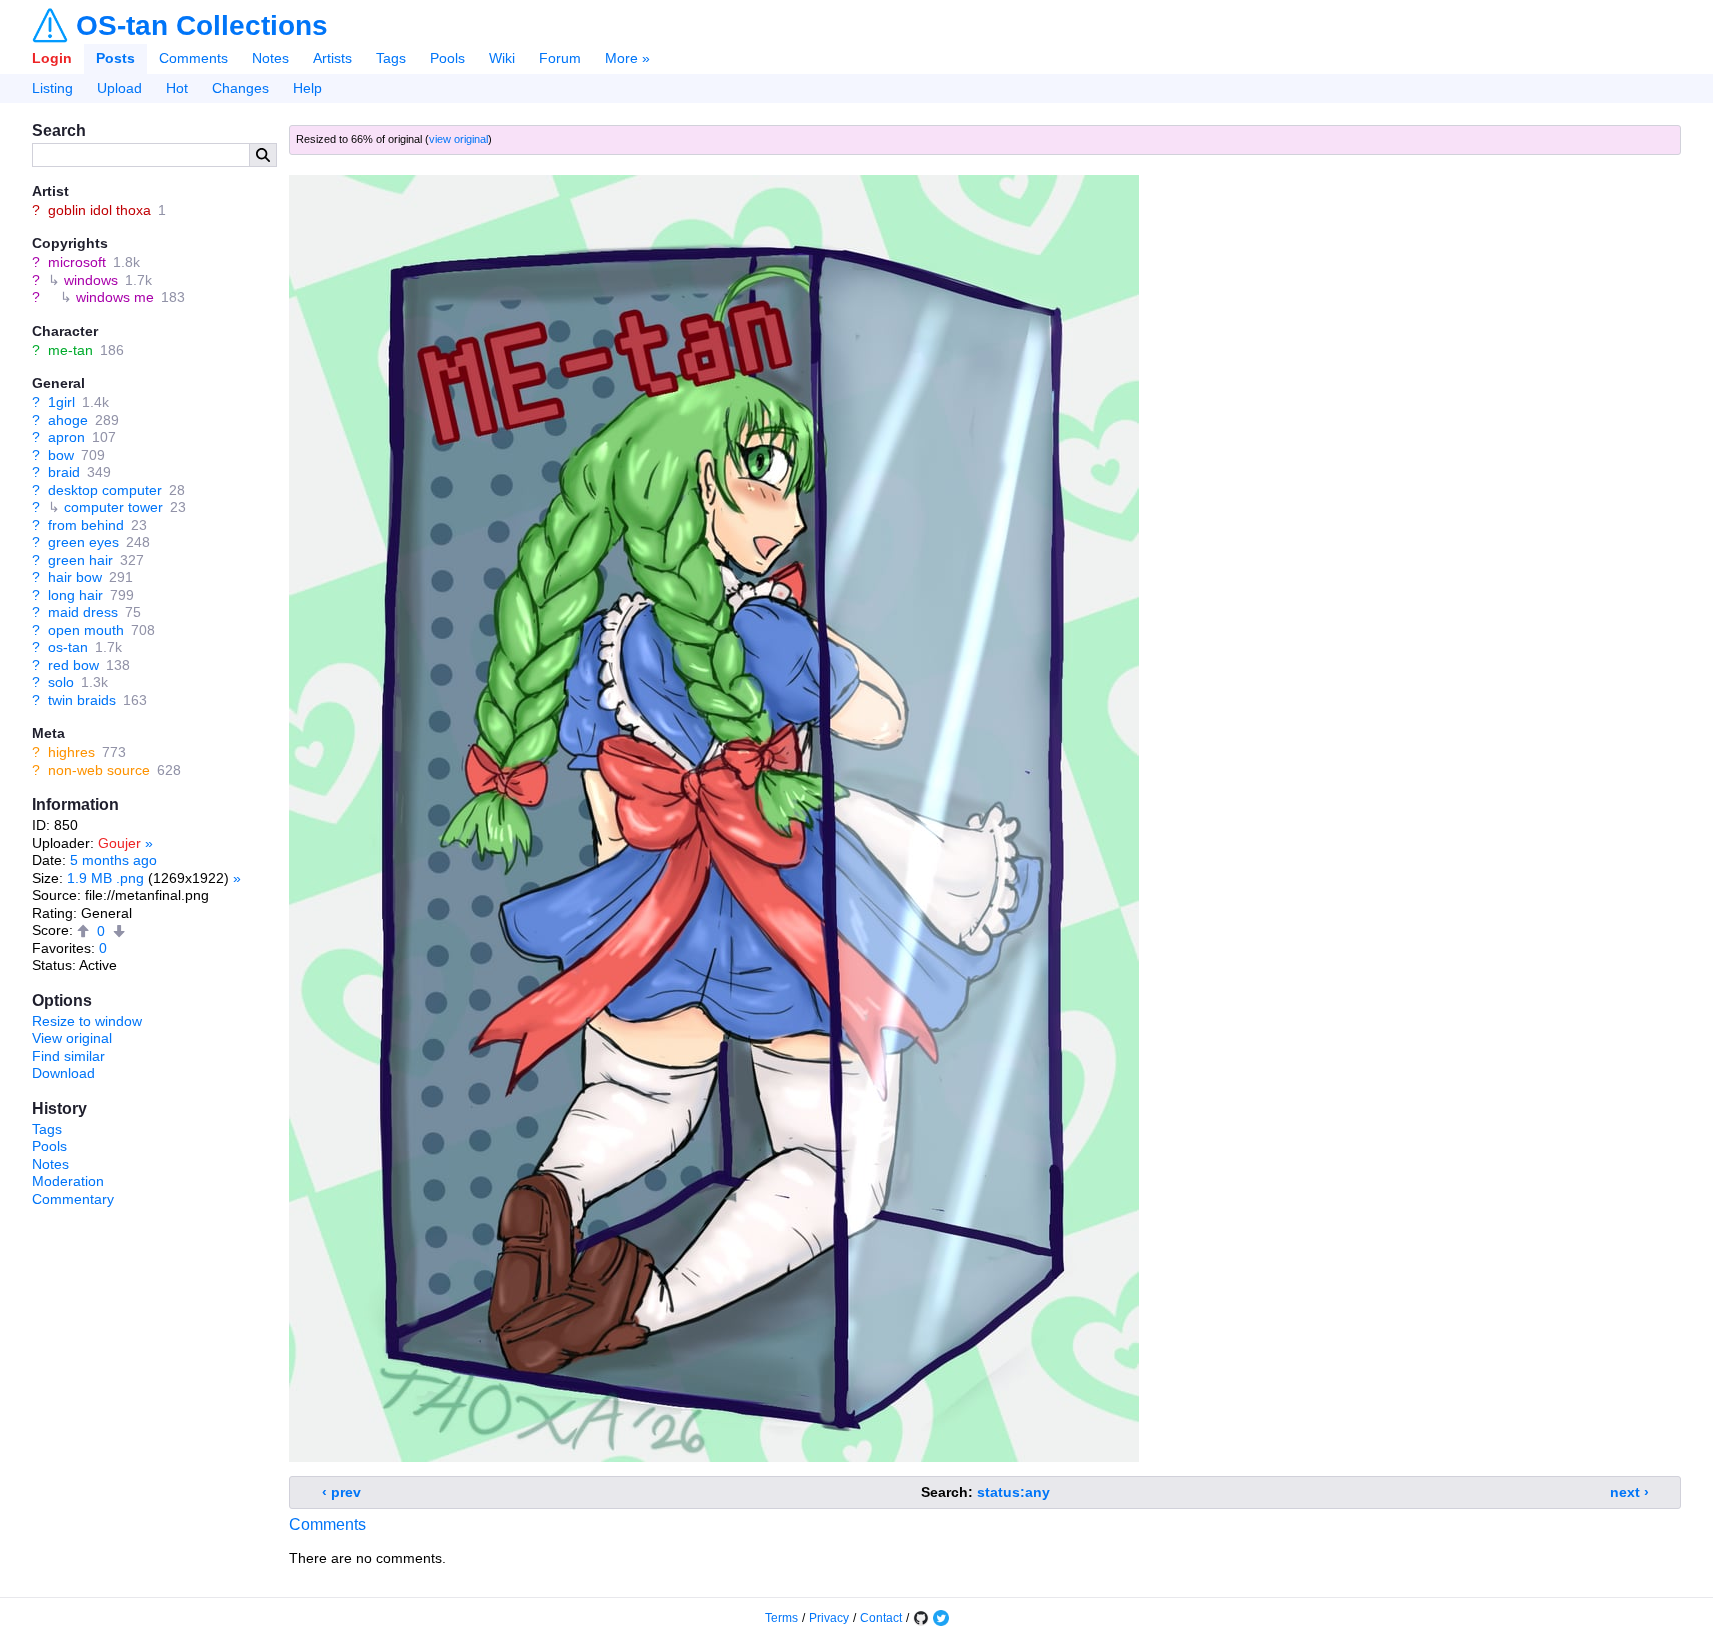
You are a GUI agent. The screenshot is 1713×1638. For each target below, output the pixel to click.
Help (307, 88)
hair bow (75, 577)
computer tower (113, 507)
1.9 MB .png (105, 878)
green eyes (83, 542)
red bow (73, 665)
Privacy (829, 1618)
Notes (270, 58)
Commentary (73, 1199)
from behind (86, 525)
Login (52, 58)
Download (63, 1073)
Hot (177, 88)
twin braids (82, 700)
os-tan (68, 647)
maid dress (83, 612)
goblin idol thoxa (99, 210)
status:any (1013, 1492)
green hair (80, 560)
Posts (115, 58)
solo (61, 682)
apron (66, 437)
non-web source (99, 770)
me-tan (70, 350)
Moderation (68, 1181)
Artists (332, 58)
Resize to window (87, 1021)
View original (72, 1038)
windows (91, 280)
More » (627, 58)
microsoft (77, 262)
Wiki (502, 58)
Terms (781, 1618)
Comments (193, 58)
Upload (119, 88)
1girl (61, 402)
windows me (115, 297)
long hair (75, 595)
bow (61, 455)
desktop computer (105, 490)
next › (1629, 1492)
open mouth (86, 630)
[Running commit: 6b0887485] (921, 1618)
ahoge (68, 420)
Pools (447, 58)
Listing (52, 88)
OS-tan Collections (202, 26)
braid (64, 472)
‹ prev (341, 1492)
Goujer (119, 843)
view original (458, 139)
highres (71, 752)
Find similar (68, 1056)
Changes (240, 88)
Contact (881, 1618)
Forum (560, 58)
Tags (391, 58)
